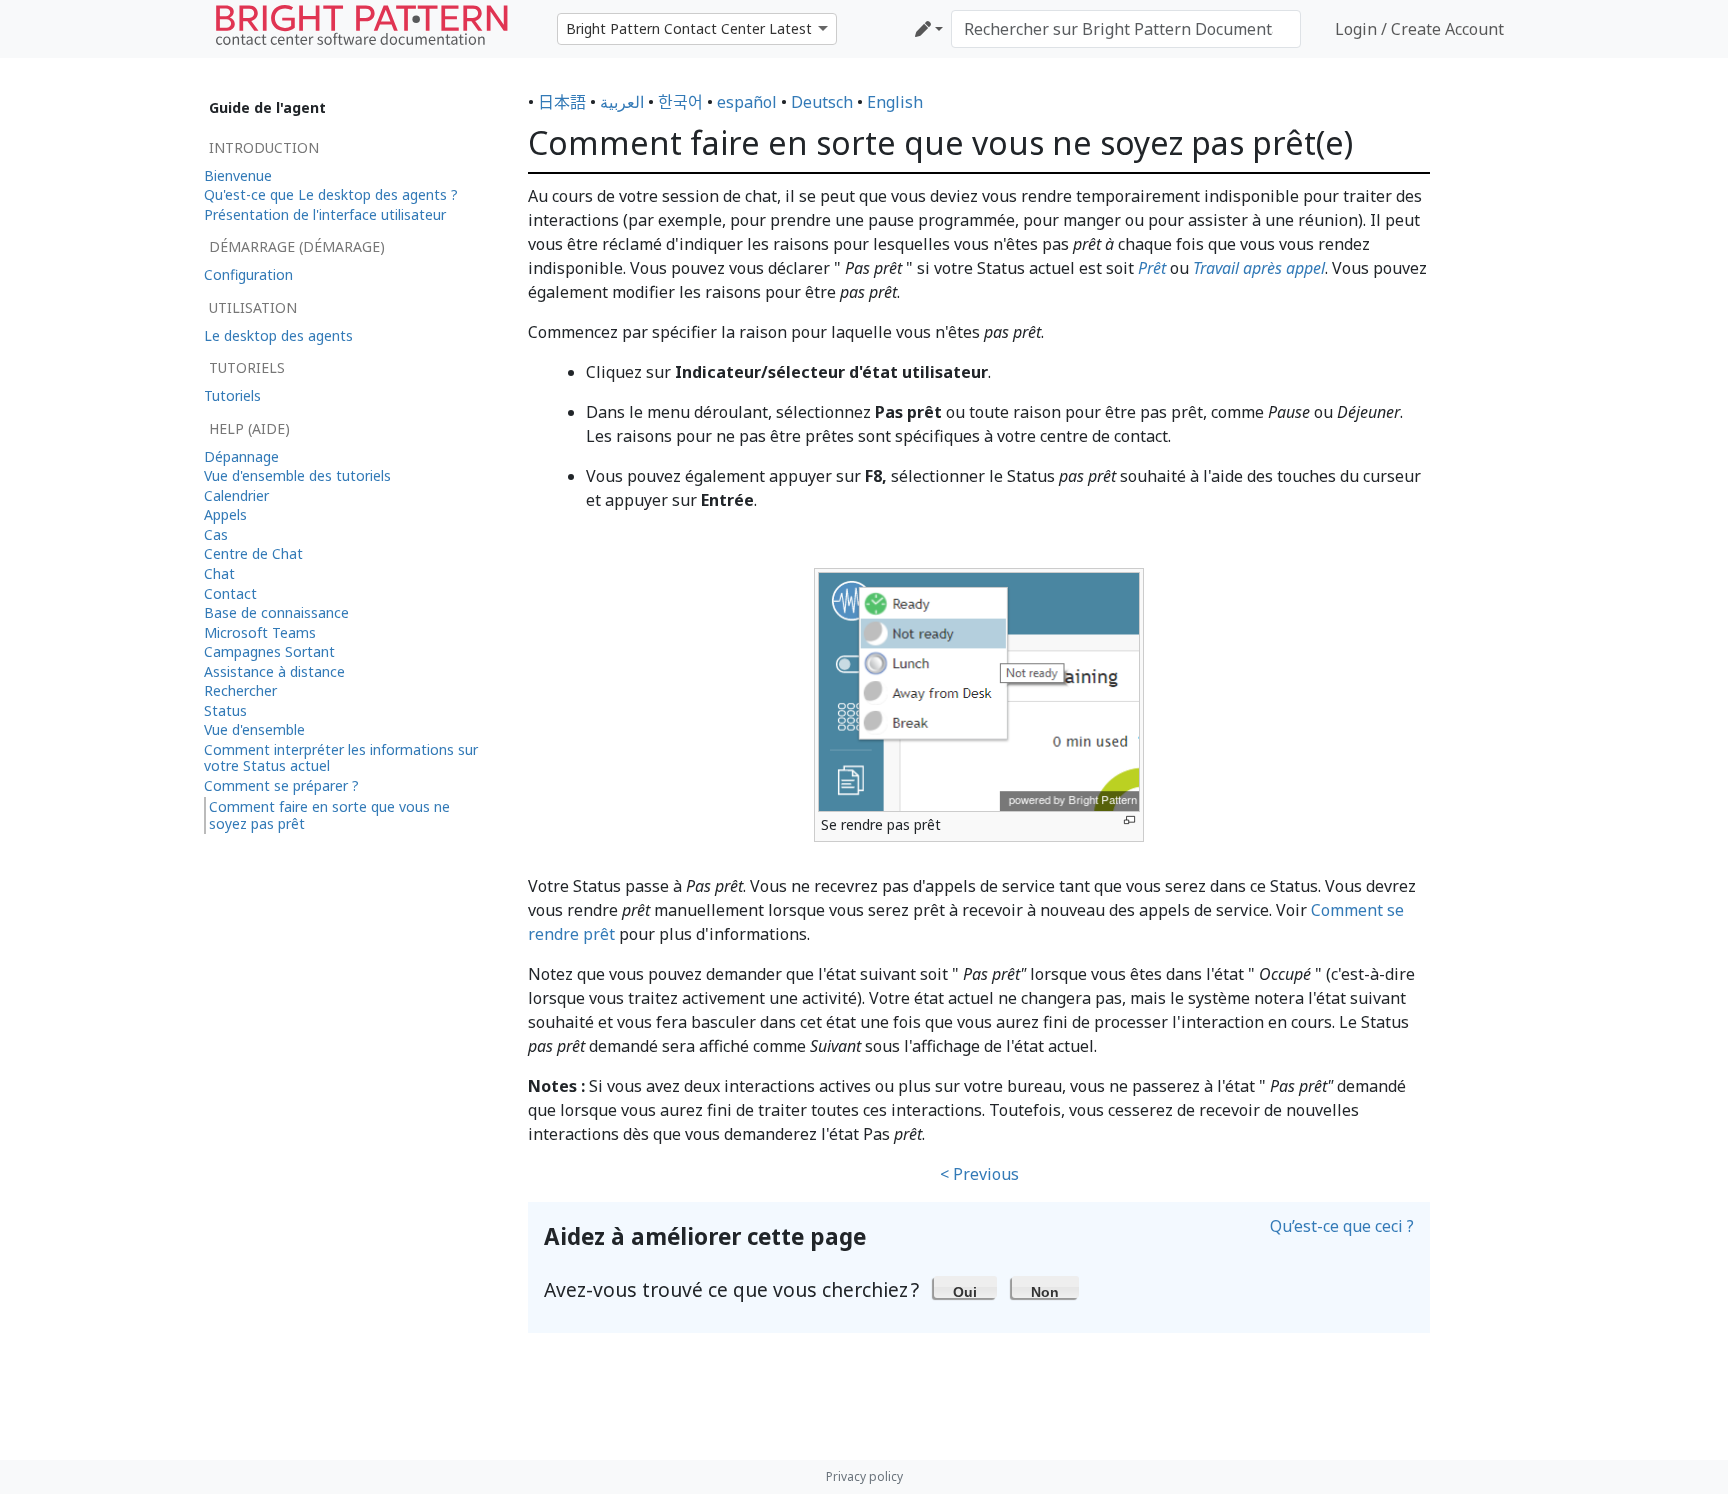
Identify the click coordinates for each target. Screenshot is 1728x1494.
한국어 (680, 102)
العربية (622, 102)
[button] (965, 1287)
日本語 (562, 102)
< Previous (979, 1174)
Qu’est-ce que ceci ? (1342, 1226)
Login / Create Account (1419, 29)
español (747, 102)
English (895, 102)
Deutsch (822, 102)
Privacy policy (864, 1476)
